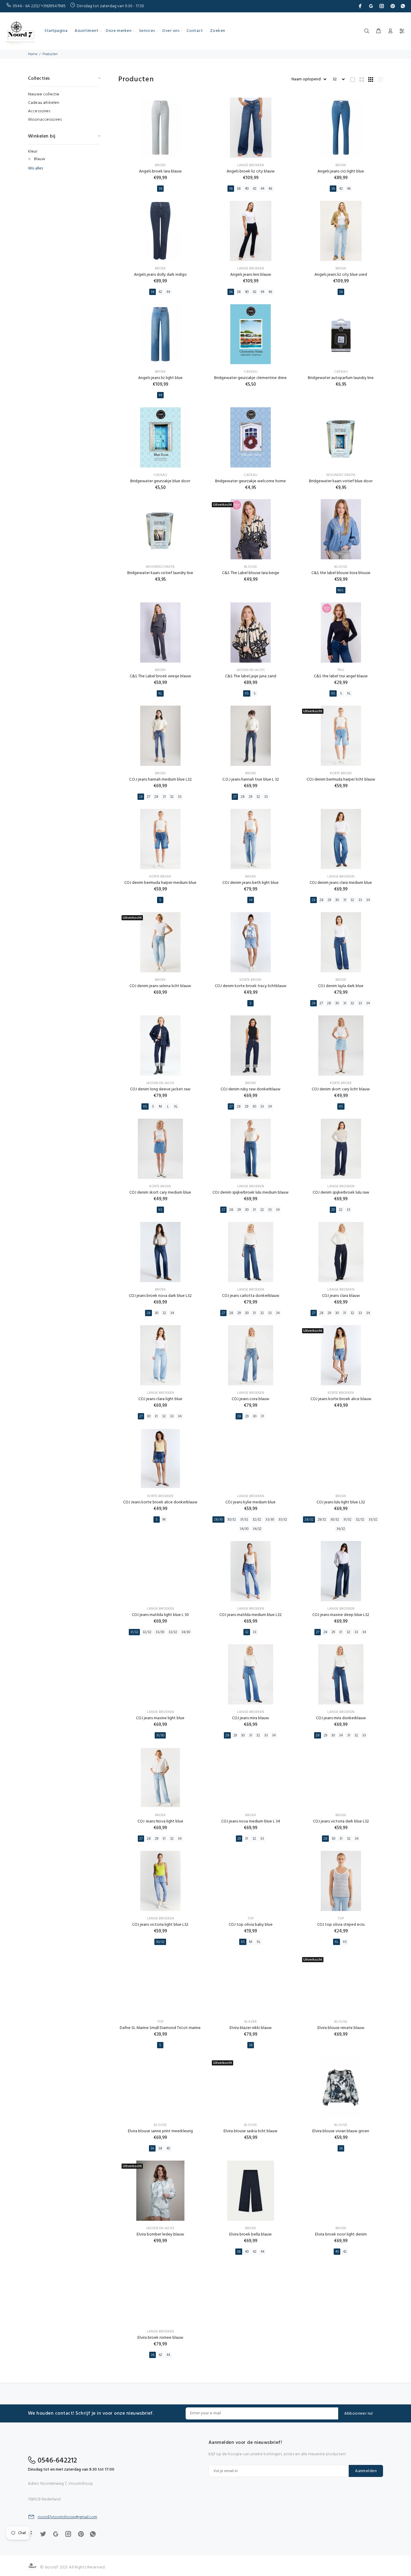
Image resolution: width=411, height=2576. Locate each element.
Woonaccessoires (45, 119)
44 (262, 189)
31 (164, 797)
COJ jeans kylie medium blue (250, 1502)
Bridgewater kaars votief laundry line (160, 573)
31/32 (244, 1520)
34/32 (257, 1529)
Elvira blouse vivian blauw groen (341, 2131)
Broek (160, 165)
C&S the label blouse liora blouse (341, 573)
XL (160, 694)
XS (247, 694)
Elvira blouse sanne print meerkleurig (160, 2131)
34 (251, 900)
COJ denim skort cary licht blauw (341, 1089)
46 (270, 189)
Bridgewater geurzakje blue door (160, 481)
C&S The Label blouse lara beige (251, 573)
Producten (50, 54)
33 (180, 797)
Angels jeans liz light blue (160, 378)
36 (160, 189)
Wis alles (36, 169)
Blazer (250, 2022)
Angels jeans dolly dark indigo (160, 275)
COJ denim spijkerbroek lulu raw (341, 1193)
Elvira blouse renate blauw (341, 2028)
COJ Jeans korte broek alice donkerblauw (160, 1502)
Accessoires (39, 111)
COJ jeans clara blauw (341, 1296)
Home (33, 54)
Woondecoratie (341, 475)
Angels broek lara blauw (160, 171)
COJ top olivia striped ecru (341, 1925)
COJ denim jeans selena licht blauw (160, 986)
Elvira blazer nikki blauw (251, 2028)
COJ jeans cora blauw (250, 1399)
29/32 (322, 1520)
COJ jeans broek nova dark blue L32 (160, 1296)
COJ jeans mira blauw (250, 1718)
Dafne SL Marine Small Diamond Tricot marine (160, 2028)
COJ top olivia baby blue (251, 1925)
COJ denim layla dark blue (341, 986)
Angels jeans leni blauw (251, 275)
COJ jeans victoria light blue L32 (160, 1925)
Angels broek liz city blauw (251, 171)
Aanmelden (366, 2471)
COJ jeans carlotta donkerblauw (251, 1296)
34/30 (244, 1529)
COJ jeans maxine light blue (160, 1718)
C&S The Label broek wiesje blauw (160, 676)
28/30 (218, 1520)
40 (247, 189)
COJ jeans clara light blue (160, 1399)
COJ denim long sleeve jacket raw (160, 1089)
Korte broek (341, 773)
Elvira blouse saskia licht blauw (250, 2131)
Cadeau (251, 372)
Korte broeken (341, 1393)
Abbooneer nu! (358, 2414)
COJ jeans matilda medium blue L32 (250, 1615)
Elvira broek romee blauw (160, 2338)
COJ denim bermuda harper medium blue (160, 883)
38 (239, 189)
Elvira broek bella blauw (250, 2234)
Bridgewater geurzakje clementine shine (250, 378)
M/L (341, 590)
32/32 (257, 1520)
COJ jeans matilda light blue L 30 (160, 1615)
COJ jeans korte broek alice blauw (341, 1399)
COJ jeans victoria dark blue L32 (341, 1821)
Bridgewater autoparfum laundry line (341, 378)
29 (250, 797)
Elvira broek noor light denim (341, 2234)
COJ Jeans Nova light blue (160, 1821)
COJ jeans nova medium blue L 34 (251, 1821)
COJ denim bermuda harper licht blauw (341, 780)
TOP (251, 1919)
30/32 (232, 1520)
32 (172, 797)
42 (255, 189)
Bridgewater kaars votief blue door (341, 481)
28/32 (309, 1520)
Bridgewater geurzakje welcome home (250, 481)
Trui (341, 670)
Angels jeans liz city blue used (341, 275)
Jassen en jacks (251, 670)
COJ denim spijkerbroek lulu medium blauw (250, 1193)
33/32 (283, 1520)
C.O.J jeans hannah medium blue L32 (160, 780)
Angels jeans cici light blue (341, 171)
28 (156, 797)
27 (148, 797)
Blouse (250, 567)
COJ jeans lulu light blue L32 (341, 1502)
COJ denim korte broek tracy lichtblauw (251, 986)
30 (337, 900)
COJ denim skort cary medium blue (160, 1193)
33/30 (270, 1520)
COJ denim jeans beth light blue (250, 883)
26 (141, 797)
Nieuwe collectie (44, 94)
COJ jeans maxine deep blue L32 (341, 1615)
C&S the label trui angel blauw (341, 676)
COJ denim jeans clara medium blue (341, 883)
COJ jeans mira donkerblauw (341, 1718)
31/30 (160, 1735)
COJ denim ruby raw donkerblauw (250, 1089)
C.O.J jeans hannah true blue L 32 (251, 780)
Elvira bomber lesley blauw (160, 2234)
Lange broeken (251, 165)
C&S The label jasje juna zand (251, 676)
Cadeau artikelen (44, 103)
